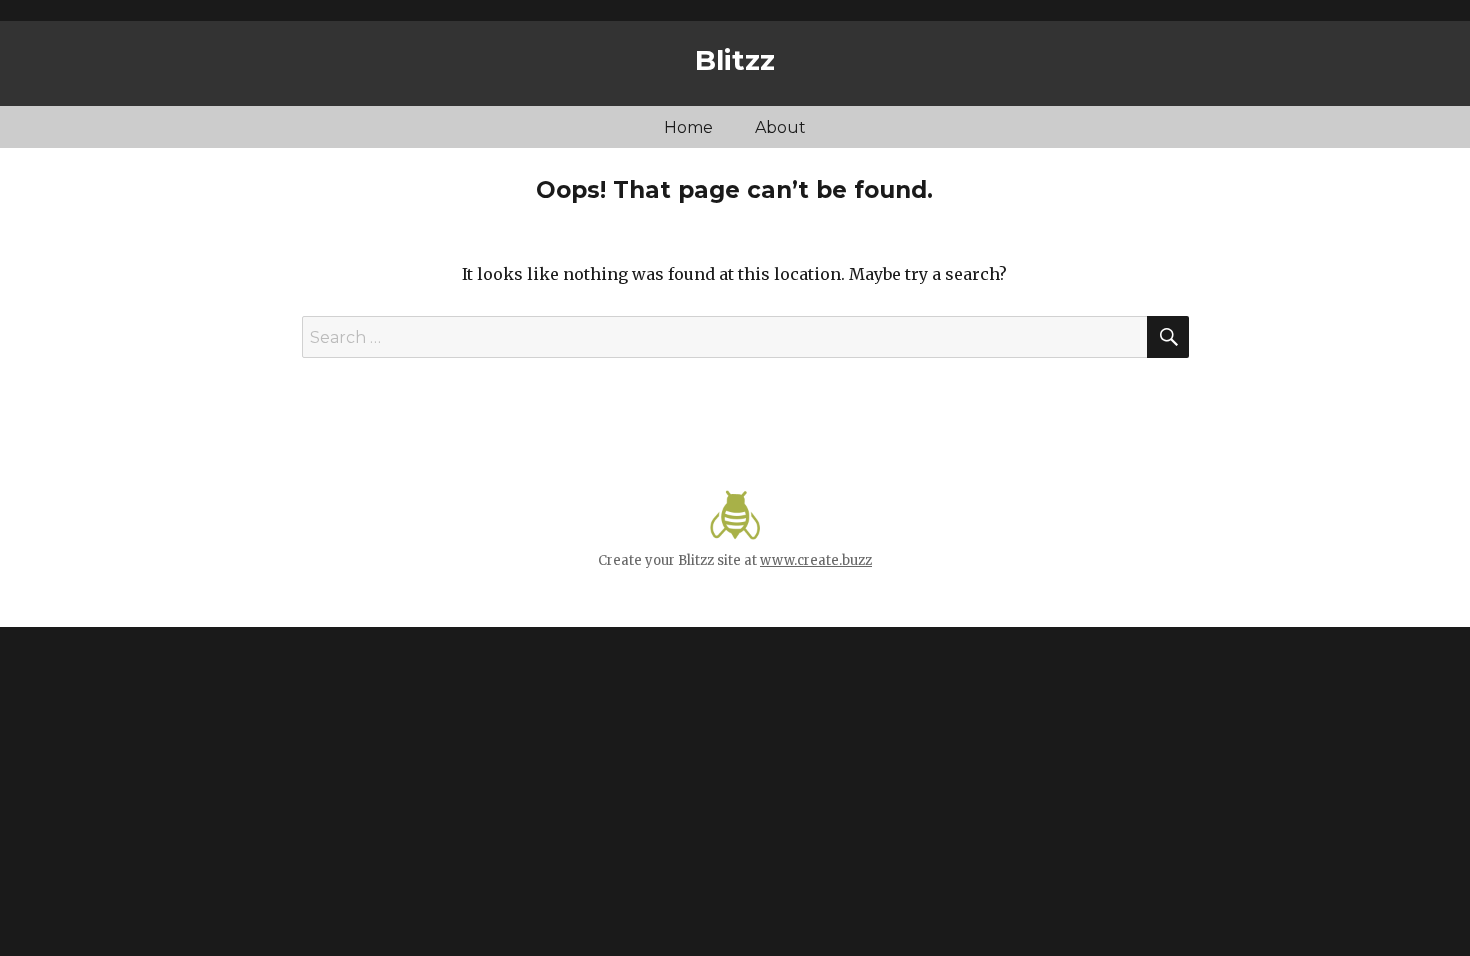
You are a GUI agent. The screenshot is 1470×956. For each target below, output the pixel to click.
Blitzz (735, 60)
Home (688, 127)
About (780, 127)
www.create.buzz (816, 560)
